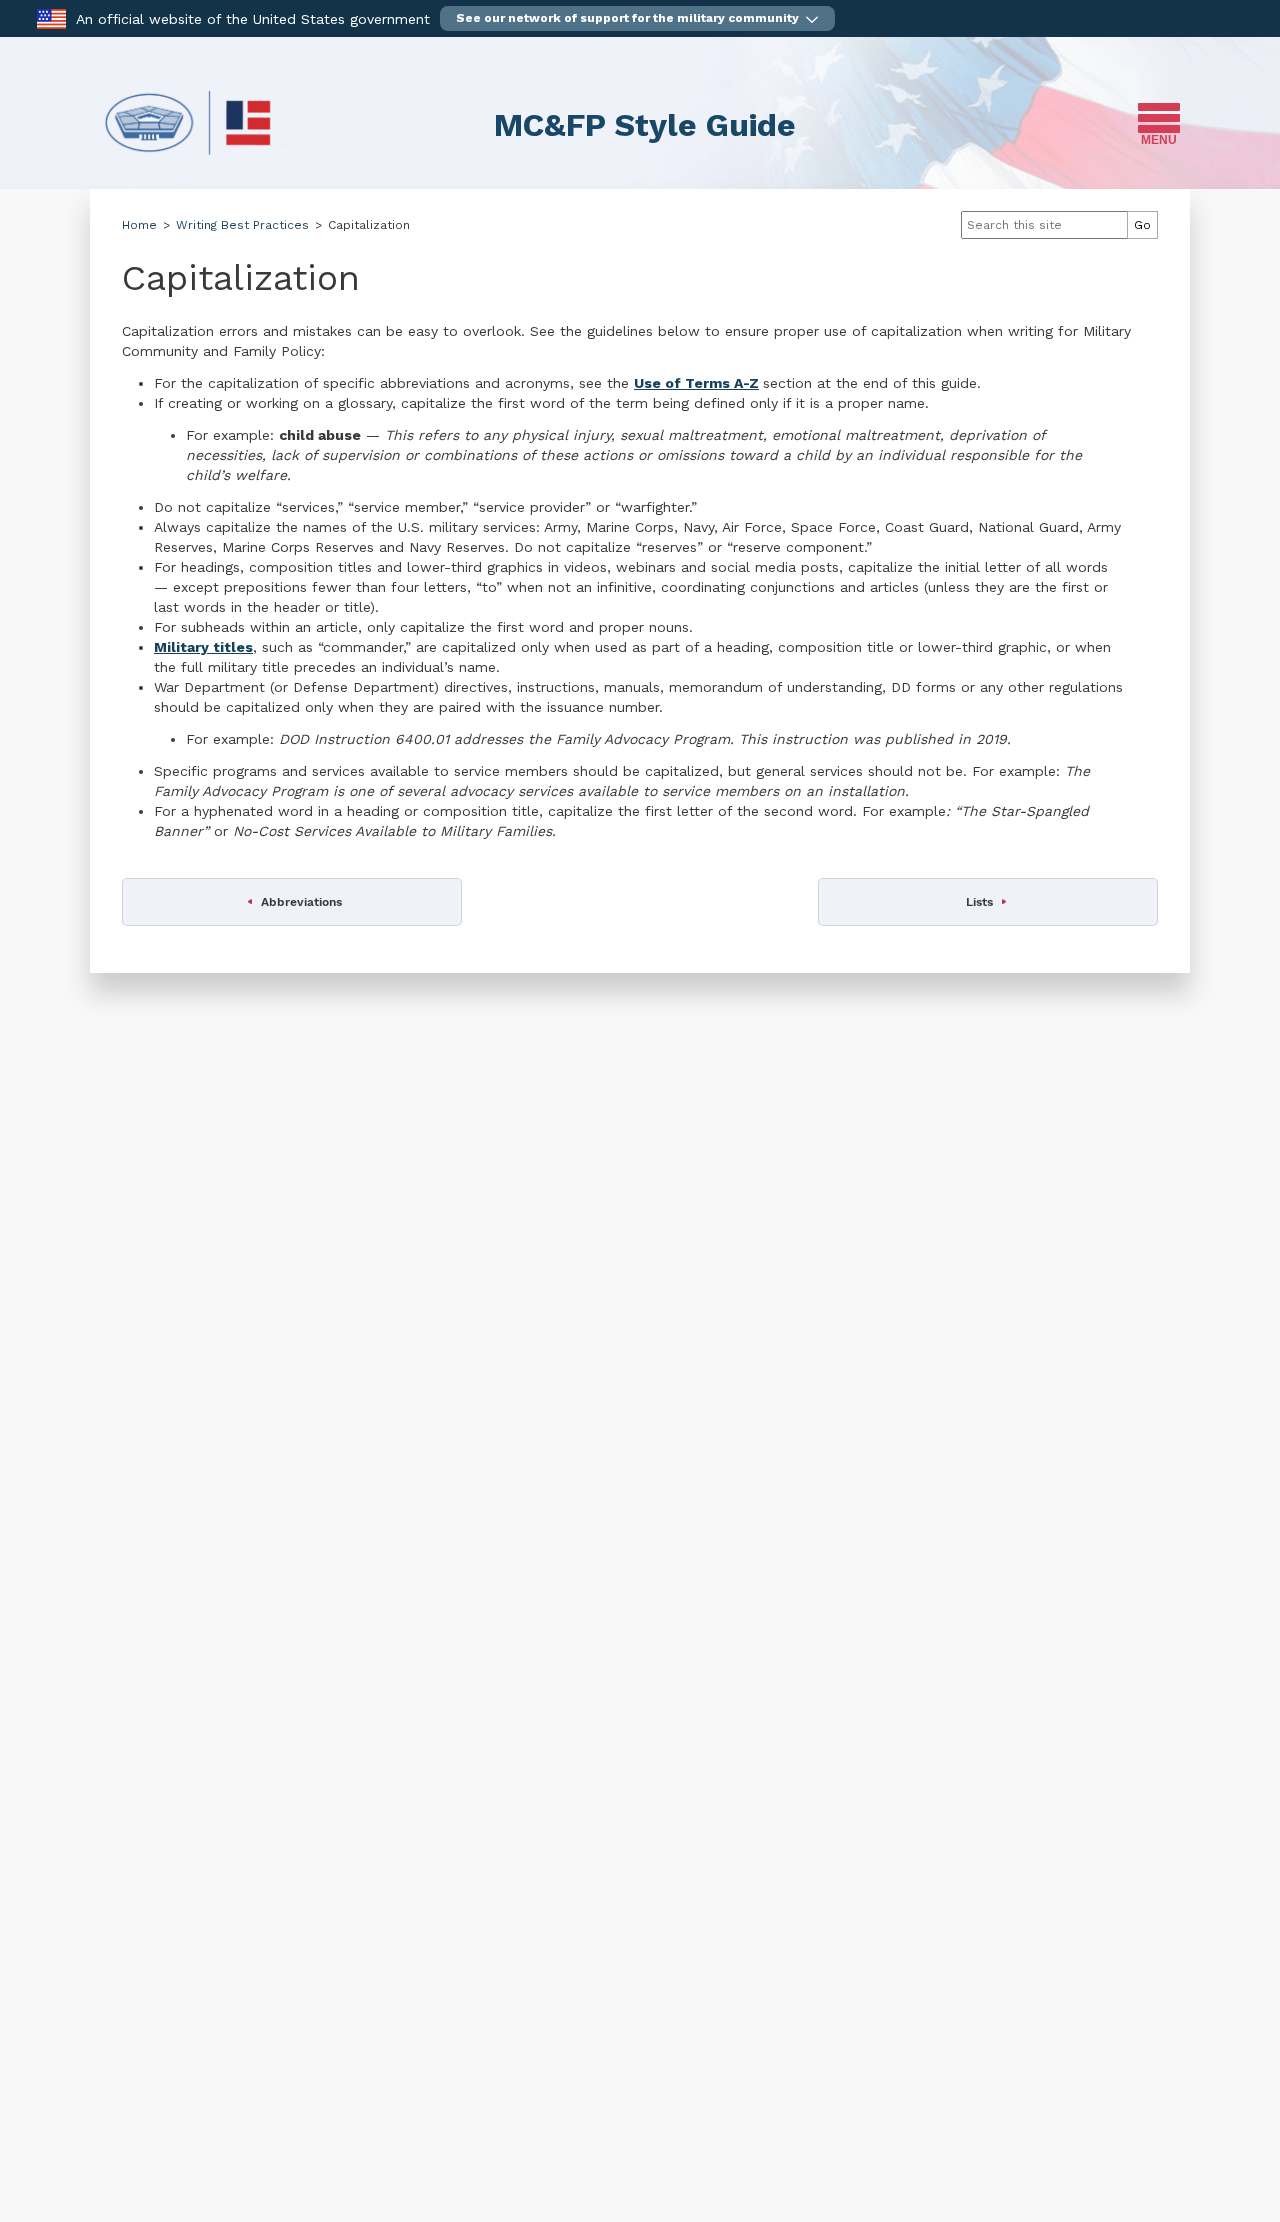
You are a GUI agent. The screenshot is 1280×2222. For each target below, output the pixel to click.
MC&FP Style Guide (645, 125)
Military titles (203, 647)
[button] (637, 18)
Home (139, 225)
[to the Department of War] (51, 17)
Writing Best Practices (242, 225)
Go (1142, 225)
